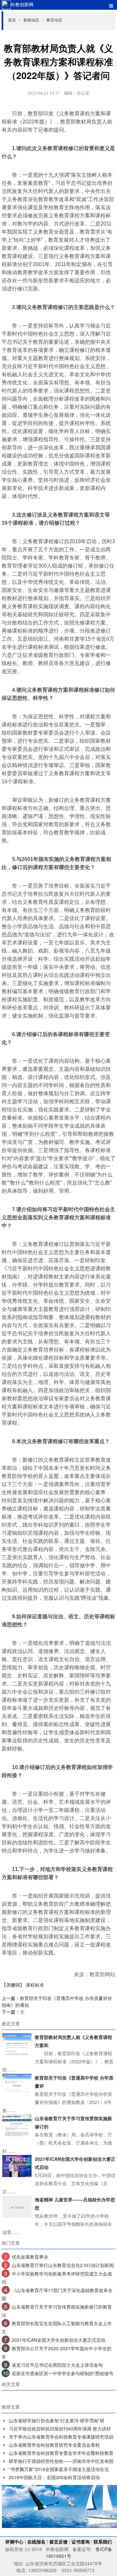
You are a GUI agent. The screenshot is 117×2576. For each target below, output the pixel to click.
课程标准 (35, 1985)
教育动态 (54, 20)
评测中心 (14, 2542)
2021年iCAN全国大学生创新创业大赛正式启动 (58, 2340)
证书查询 (81, 2542)
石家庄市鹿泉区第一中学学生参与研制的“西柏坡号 (63, 2373)
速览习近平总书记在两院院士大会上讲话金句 (57, 2365)
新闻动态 (34, 20)
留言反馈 (58, 2542)
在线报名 (36, 2542)
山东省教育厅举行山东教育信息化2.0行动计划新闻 (63, 2265)
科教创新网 (22, 4)
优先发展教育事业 (30, 2257)
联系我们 (103, 2542)
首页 (14, 20)
